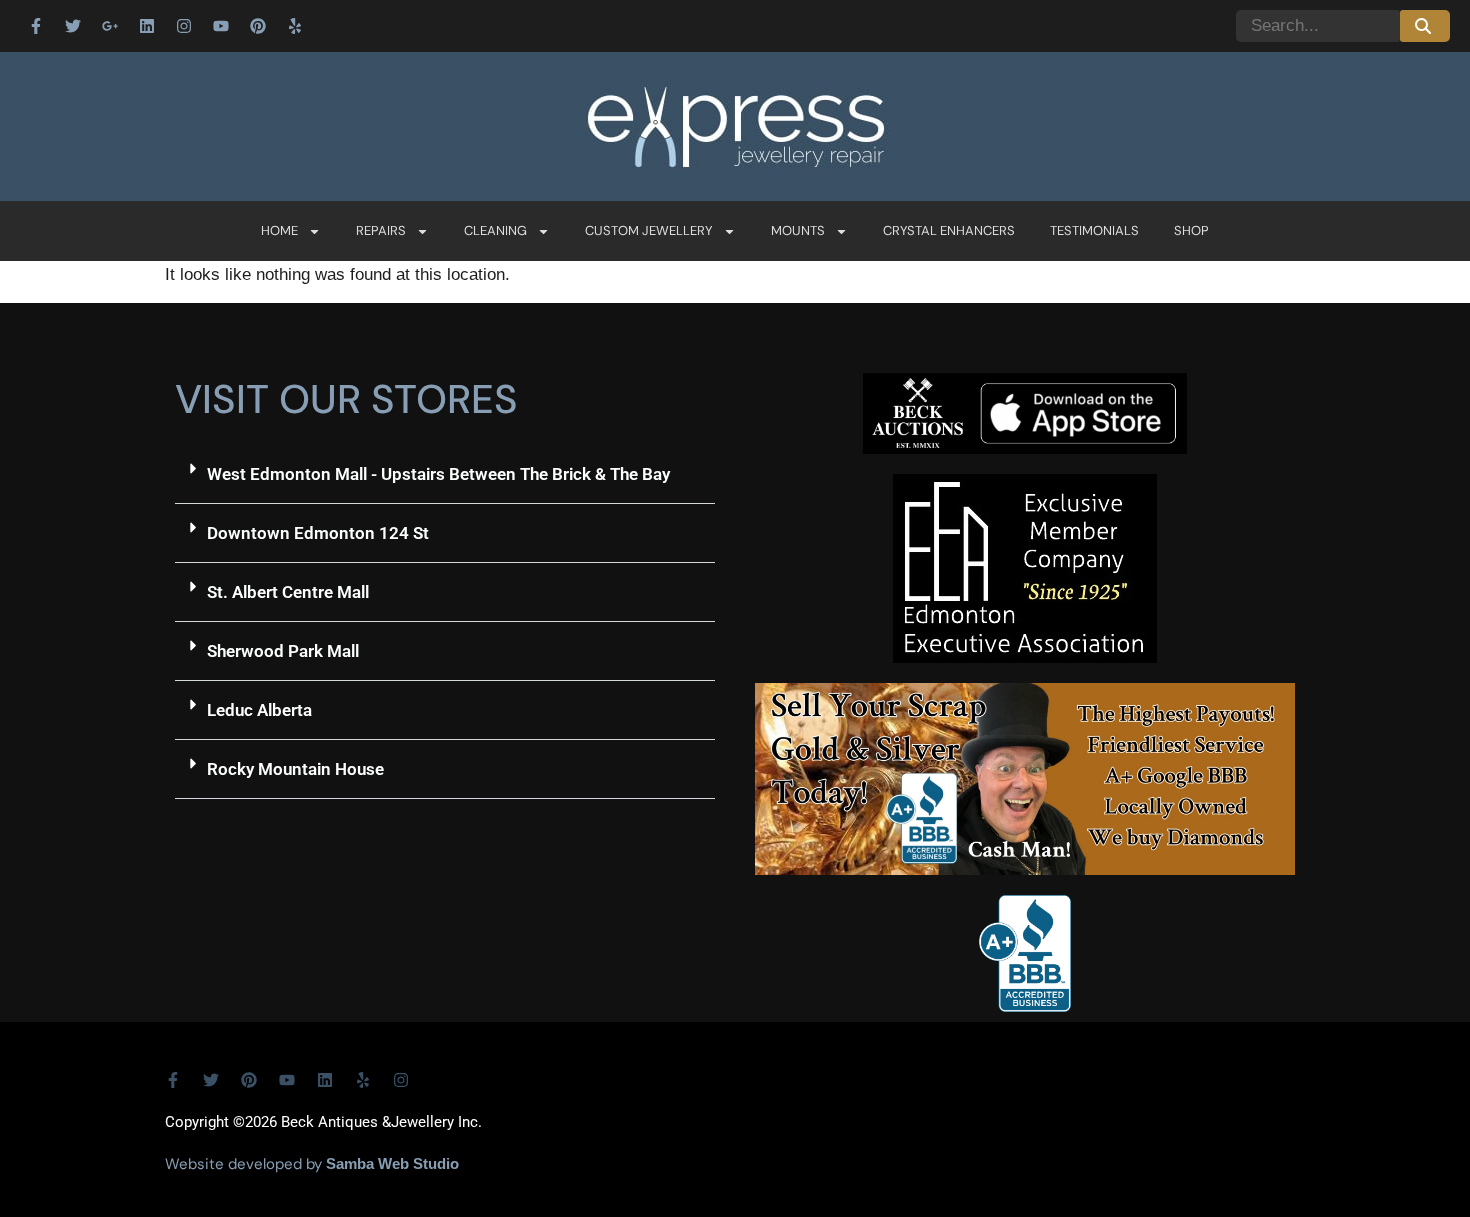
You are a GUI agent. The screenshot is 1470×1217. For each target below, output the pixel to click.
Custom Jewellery (649, 230)
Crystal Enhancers (949, 230)
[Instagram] (184, 26)
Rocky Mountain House (295, 769)
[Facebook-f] (36, 26)
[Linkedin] (147, 26)
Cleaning (495, 230)
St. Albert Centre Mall (288, 592)
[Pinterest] (258, 26)
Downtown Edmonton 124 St (318, 533)
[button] (445, 474)
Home (279, 230)
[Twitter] (73, 26)
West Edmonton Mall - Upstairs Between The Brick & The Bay (438, 474)
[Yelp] (295, 26)
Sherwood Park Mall (283, 651)
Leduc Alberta (259, 710)
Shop (1191, 230)
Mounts (798, 230)
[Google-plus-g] (110, 26)
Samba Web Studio (392, 1163)
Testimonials (1094, 230)
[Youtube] (221, 26)
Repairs (381, 230)
